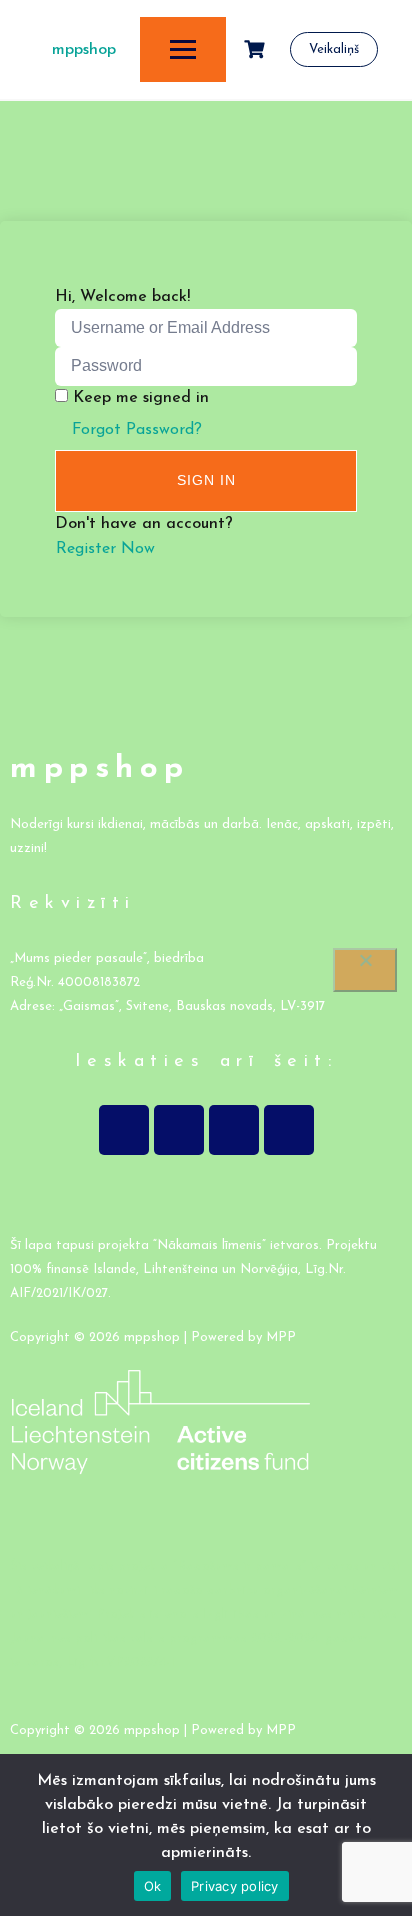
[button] (206, 1194)
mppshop (84, 50)
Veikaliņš (334, 49)
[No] (365, 970)
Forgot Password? (137, 430)
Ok (153, 1886)
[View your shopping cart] (257, 49)
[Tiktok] (289, 1130)
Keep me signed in (141, 398)
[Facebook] (124, 1130)
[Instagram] (179, 1130)
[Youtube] (234, 1130)
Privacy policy (235, 1886)
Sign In (206, 480)
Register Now (105, 549)
